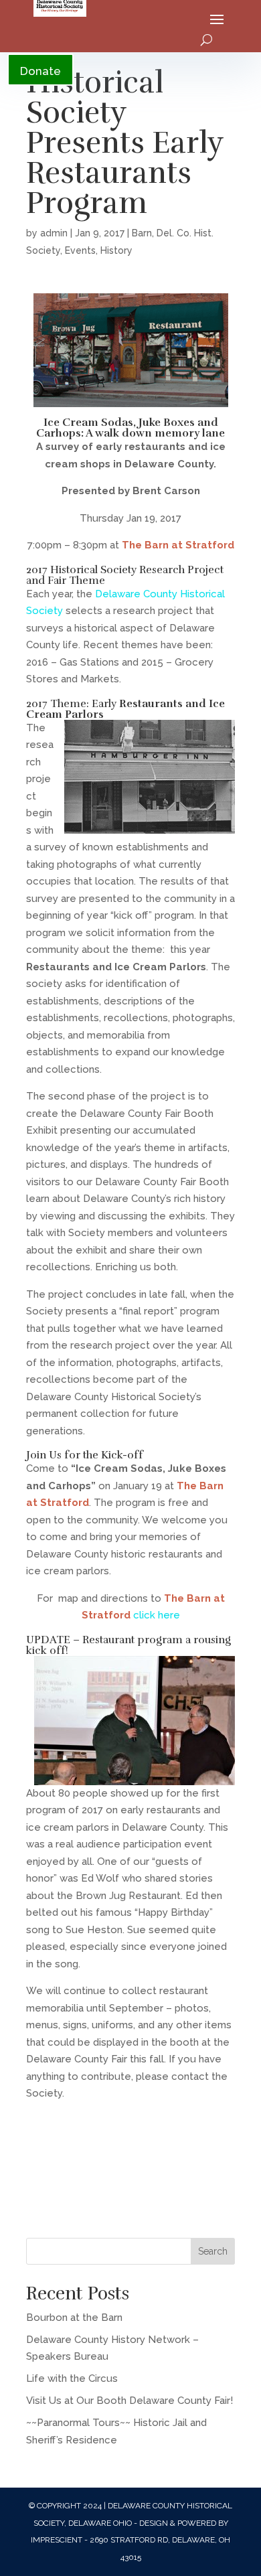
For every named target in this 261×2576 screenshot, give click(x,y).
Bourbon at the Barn (74, 2318)
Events (80, 250)
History (116, 250)
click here (157, 1615)
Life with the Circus (72, 2378)
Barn (142, 233)
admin (54, 233)
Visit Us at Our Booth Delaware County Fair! (129, 2401)
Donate (40, 71)
